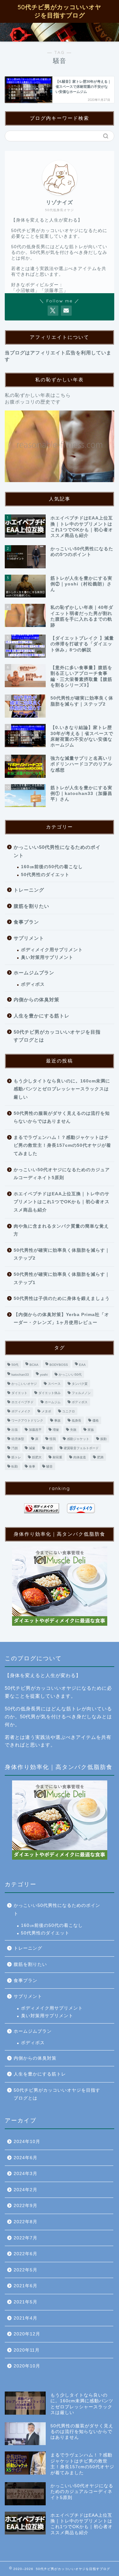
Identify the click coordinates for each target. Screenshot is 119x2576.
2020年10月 (27, 2366)
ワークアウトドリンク (27, 1420)
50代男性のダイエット (45, 875)
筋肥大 (37, 1457)
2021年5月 (26, 2302)
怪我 (53, 1439)
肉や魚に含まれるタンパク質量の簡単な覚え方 (61, 1230)
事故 (57, 1420)
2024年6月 (26, 2158)
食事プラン (26, 922)
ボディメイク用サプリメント (52, 950)
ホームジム (53, 1402)
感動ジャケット (78, 1439)
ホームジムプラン (34, 973)
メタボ (46, 1411)
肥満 (100, 1457)
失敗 (73, 1430)
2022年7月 (26, 2238)
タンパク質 (80, 1384)
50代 (15, 1365)
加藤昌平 (35, 1430)
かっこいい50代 (70, 1375)
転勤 (15, 1466)
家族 (91, 1430)
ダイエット (19, 1393)
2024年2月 (26, 2190)
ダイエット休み (50, 1393)
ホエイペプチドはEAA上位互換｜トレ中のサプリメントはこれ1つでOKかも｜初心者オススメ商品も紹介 (62, 1202)
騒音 (50, 1466)
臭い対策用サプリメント (47, 957)
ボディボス (33, 984)
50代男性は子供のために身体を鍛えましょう (62, 1298)
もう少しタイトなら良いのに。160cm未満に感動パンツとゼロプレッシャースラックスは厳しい (62, 1089)
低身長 (76, 1420)
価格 (96, 1420)
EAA (82, 1365)
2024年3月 (26, 2174)
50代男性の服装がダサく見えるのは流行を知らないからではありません (62, 1117)
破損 (50, 1448)
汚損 (15, 1448)
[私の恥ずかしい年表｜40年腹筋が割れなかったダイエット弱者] (60, 446)
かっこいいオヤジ (24, 1384)
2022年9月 (26, 2206)
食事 (32, 1466)
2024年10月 (27, 2142)
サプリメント (29, 938)
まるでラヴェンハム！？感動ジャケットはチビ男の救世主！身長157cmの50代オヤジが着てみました (62, 1146)
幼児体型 (18, 1439)
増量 (56, 1430)
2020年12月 (27, 2334)
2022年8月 (26, 2222)
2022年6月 (26, 2254)
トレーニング (29, 890)
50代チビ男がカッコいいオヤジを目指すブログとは (57, 1036)
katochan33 (20, 1375)
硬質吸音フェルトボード (81, 1448)
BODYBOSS (59, 1365)
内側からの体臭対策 (36, 1000)
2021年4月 (26, 2318)
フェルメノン (81, 1393)
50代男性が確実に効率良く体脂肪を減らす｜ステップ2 (62, 1254)
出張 (15, 1430)
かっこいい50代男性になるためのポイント (57, 851)
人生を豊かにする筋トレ (42, 1016)
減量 (32, 1448)
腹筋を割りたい (31, 906)
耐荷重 (57, 1457)
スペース (54, 1384)
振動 (103, 1439)
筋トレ (16, 1457)
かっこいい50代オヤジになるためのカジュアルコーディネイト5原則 (62, 1174)
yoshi (44, 1375)
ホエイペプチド (23, 1402)
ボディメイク (21, 1411)
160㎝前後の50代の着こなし (52, 867)
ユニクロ (69, 1411)
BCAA (34, 1365)
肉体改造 (80, 1457)
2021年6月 (26, 2286)
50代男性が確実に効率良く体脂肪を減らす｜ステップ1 (62, 1278)
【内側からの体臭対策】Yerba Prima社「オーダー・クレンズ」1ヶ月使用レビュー (61, 1319)
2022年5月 (26, 2270)
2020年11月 (27, 2350)
